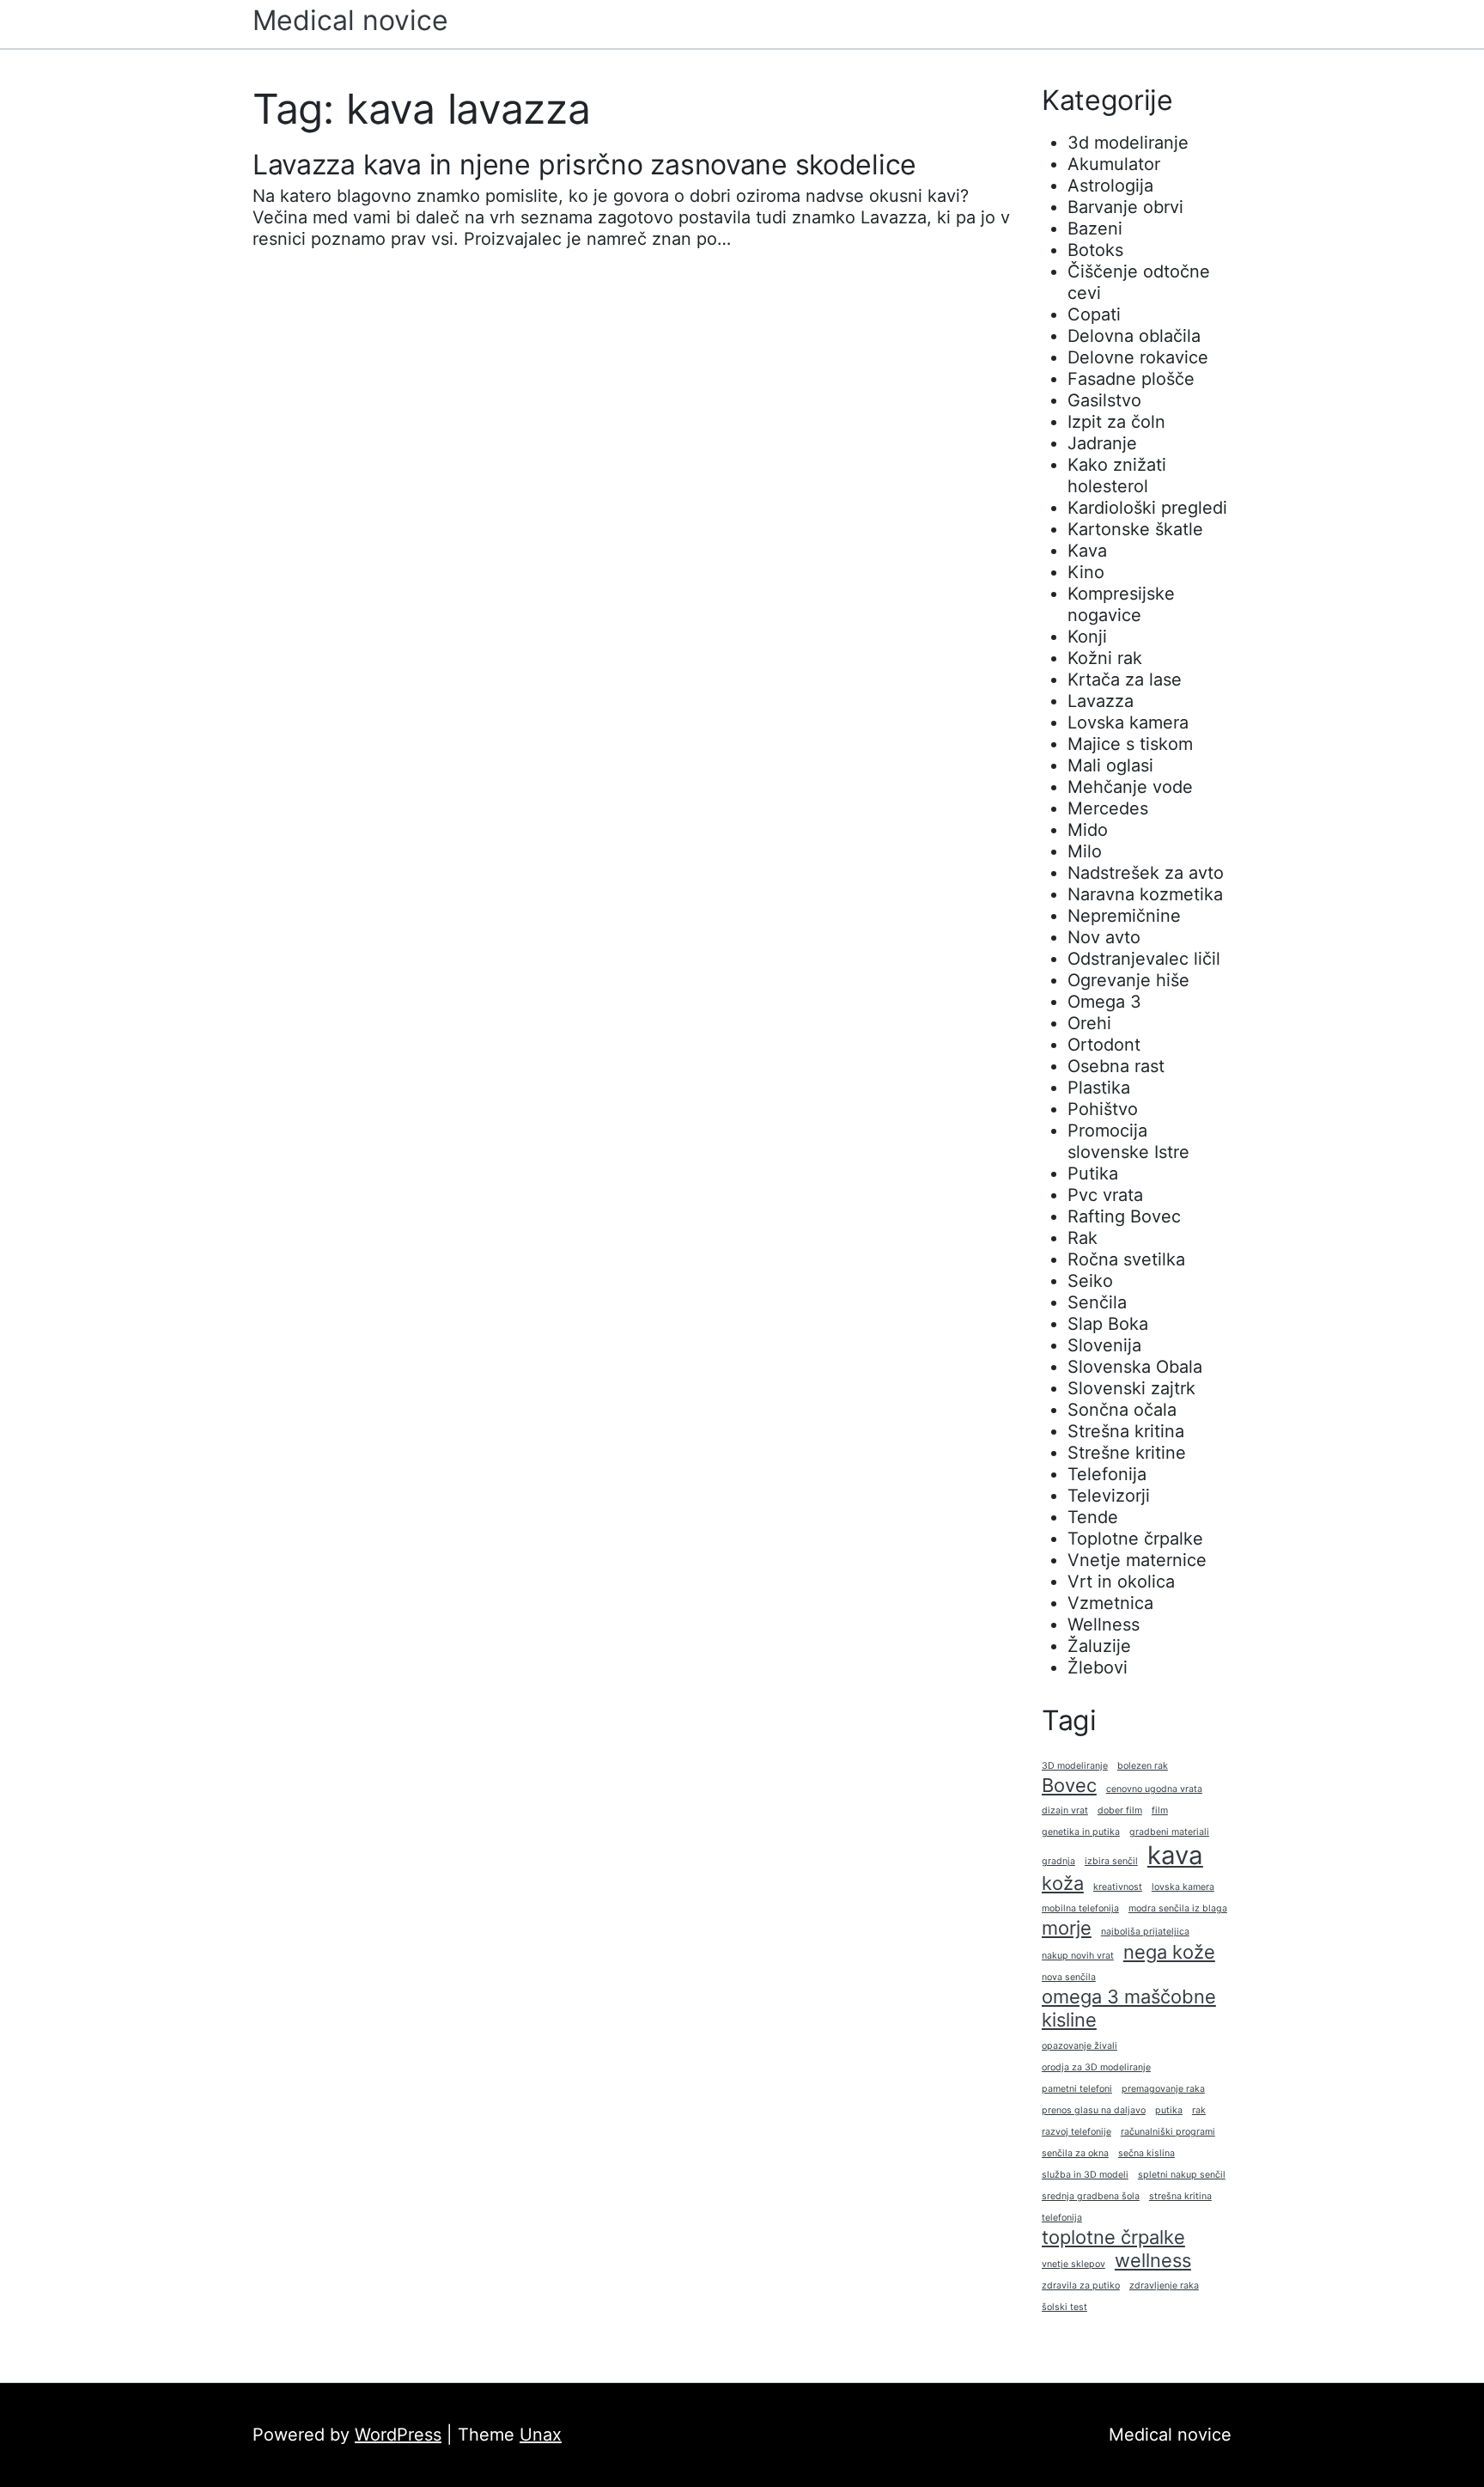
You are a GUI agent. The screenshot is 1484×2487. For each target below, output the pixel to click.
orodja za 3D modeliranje (1096, 2067)
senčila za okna (1075, 2153)
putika (1169, 2110)
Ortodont (1104, 1045)
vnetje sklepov (1073, 2264)
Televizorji (1109, 1496)
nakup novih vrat (1078, 1956)
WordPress (398, 2435)
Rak (1083, 1238)
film (1160, 1810)
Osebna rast (1116, 1066)
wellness (1153, 2260)
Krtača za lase (1125, 680)
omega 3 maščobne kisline (1129, 2008)
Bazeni (1095, 229)
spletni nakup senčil (1182, 2175)
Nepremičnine (1124, 916)
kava (1175, 1855)
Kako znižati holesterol (1117, 475)
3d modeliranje (1128, 143)
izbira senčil (1111, 1861)
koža (1063, 1883)
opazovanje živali (1080, 2046)
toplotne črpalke (1113, 2237)
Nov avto (1104, 937)
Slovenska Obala (1135, 1367)
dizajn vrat (1065, 1810)
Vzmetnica (1110, 1603)
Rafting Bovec (1124, 1216)
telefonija (1062, 2218)
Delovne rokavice (1138, 357)
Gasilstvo (1104, 400)
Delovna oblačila (1134, 336)
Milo (1085, 851)
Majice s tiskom (1130, 744)
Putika (1093, 1173)
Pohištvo (1103, 1109)
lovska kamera (1183, 1887)
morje (1067, 1928)
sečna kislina (1146, 2153)
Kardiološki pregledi (1147, 508)
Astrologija (1110, 186)
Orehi (1089, 1023)
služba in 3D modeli (1085, 2175)
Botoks (1095, 250)
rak (1199, 2110)
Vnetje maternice (1137, 1560)
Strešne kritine (1127, 1453)
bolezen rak (1143, 1766)
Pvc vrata (1105, 1195)
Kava (1087, 551)
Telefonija (1107, 1474)
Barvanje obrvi (1125, 207)
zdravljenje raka (1164, 2286)
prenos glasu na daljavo (1094, 2110)
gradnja (1058, 1861)
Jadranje (1102, 443)
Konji (1087, 637)
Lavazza (1101, 701)
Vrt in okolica (1121, 1582)
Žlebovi (1098, 1667)
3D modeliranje (1075, 1766)
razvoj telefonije (1077, 2132)
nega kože (1169, 1952)
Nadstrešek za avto (1146, 873)
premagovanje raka (1163, 2089)
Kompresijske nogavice (1121, 604)
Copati (1094, 314)
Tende (1093, 1517)
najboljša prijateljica (1145, 1932)
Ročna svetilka (1126, 1259)
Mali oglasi (1110, 765)
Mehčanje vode (1130, 787)
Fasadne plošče (1131, 379)
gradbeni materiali (1169, 1832)
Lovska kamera (1128, 722)
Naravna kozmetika (1145, 894)
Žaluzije (1099, 1646)
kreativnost (1118, 1887)
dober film (1120, 1810)
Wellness (1104, 1624)
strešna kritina (1180, 2196)
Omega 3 (1104, 1002)
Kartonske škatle (1135, 529)
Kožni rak (1105, 658)
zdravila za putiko (1081, 2286)
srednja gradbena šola (1091, 2196)
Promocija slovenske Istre (1128, 1141)
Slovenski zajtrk (1131, 1388)
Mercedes (1108, 808)
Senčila (1097, 1302)
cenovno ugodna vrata (1154, 1789)
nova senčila (1069, 1977)
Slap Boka (1108, 1324)
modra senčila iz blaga (1178, 1908)
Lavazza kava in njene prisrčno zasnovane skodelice (584, 165)
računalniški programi (1168, 2132)
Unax (541, 2435)
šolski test (1064, 2307)
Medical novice (350, 20)
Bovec (1069, 1785)
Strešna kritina (1126, 1431)
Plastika (1099, 1088)
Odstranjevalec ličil (1144, 959)
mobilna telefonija (1080, 1908)
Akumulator (1114, 164)
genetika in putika (1081, 1832)
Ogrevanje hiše (1128, 980)
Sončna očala (1122, 1410)
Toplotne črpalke (1135, 1539)
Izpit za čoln (1116, 422)
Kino (1086, 572)
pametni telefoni (1077, 2089)
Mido (1088, 830)
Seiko (1090, 1281)
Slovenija (1104, 1345)
